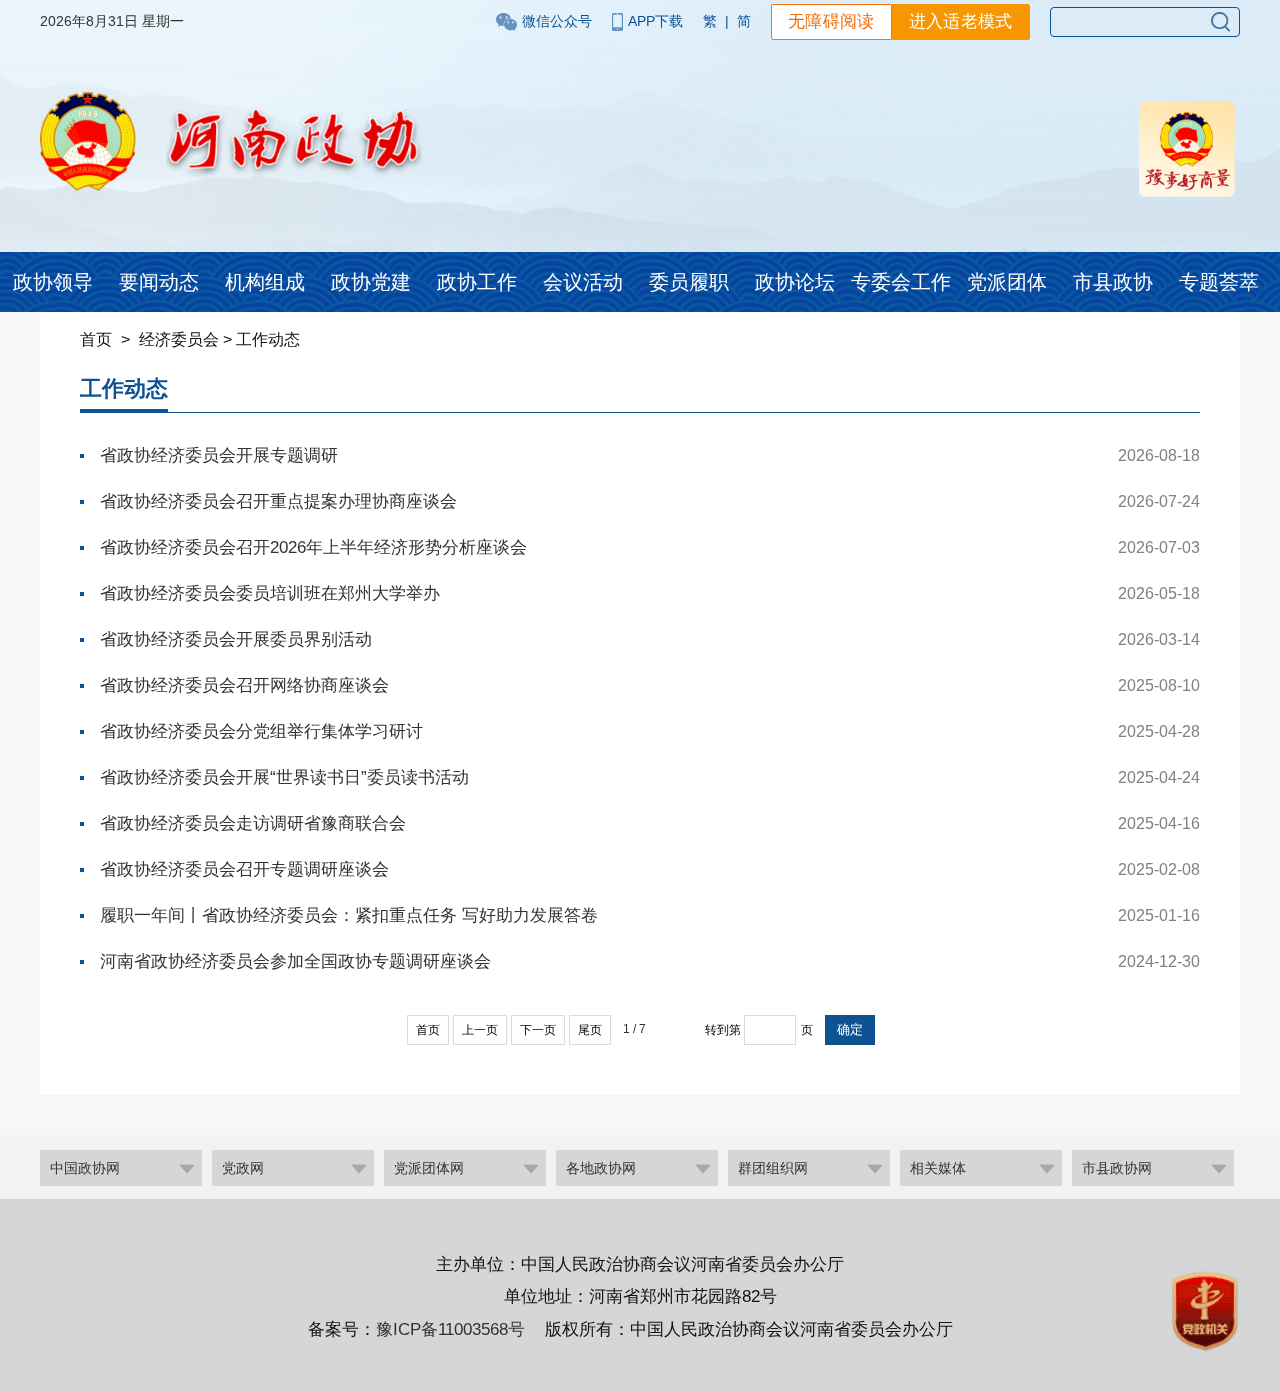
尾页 (590, 1030)
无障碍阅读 (831, 21)
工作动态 (268, 339)
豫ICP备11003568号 (450, 1329)
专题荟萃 (1219, 282)
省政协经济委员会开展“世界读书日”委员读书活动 (284, 777)
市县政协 (1113, 282)
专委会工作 (901, 282)
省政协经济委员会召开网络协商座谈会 (244, 685)
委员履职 (689, 282)
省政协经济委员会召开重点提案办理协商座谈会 (278, 501)
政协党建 (371, 282)
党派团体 (1007, 282)
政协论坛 (795, 282)
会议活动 (583, 282)
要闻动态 (159, 282)
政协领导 (53, 282)
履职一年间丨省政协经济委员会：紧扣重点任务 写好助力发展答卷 (349, 915)
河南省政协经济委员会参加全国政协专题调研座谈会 (295, 961)
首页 (96, 339)
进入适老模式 (961, 21)
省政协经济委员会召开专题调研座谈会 (244, 869)
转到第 (723, 1030)
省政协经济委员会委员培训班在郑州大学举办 (270, 593)
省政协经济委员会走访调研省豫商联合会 (253, 823)
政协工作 (477, 282)
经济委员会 (179, 339)
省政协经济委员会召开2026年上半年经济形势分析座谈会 (313, 547)
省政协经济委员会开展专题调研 (219, 455)
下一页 (538, 1030)
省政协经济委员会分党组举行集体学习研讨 (261, 731)
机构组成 (265, 282)
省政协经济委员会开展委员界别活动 (236, 639)
